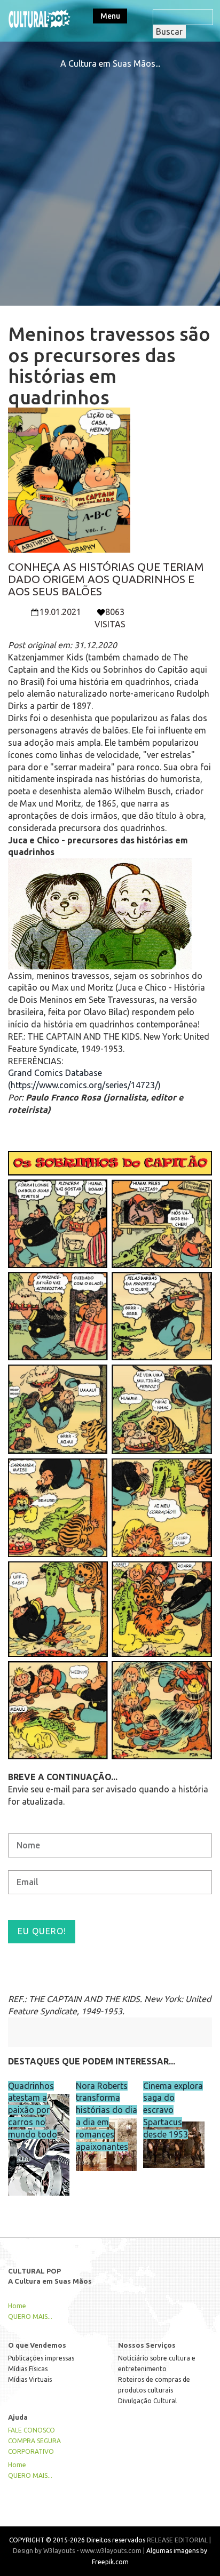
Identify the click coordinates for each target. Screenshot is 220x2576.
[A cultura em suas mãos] (40, 18)
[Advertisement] (110, 180)
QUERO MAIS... (30, 2316)
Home (17, 2306)
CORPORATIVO (31, 2451)
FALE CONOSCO (32, 2430)
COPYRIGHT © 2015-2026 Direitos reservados (77, 2540)
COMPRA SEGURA (34, 2441)
